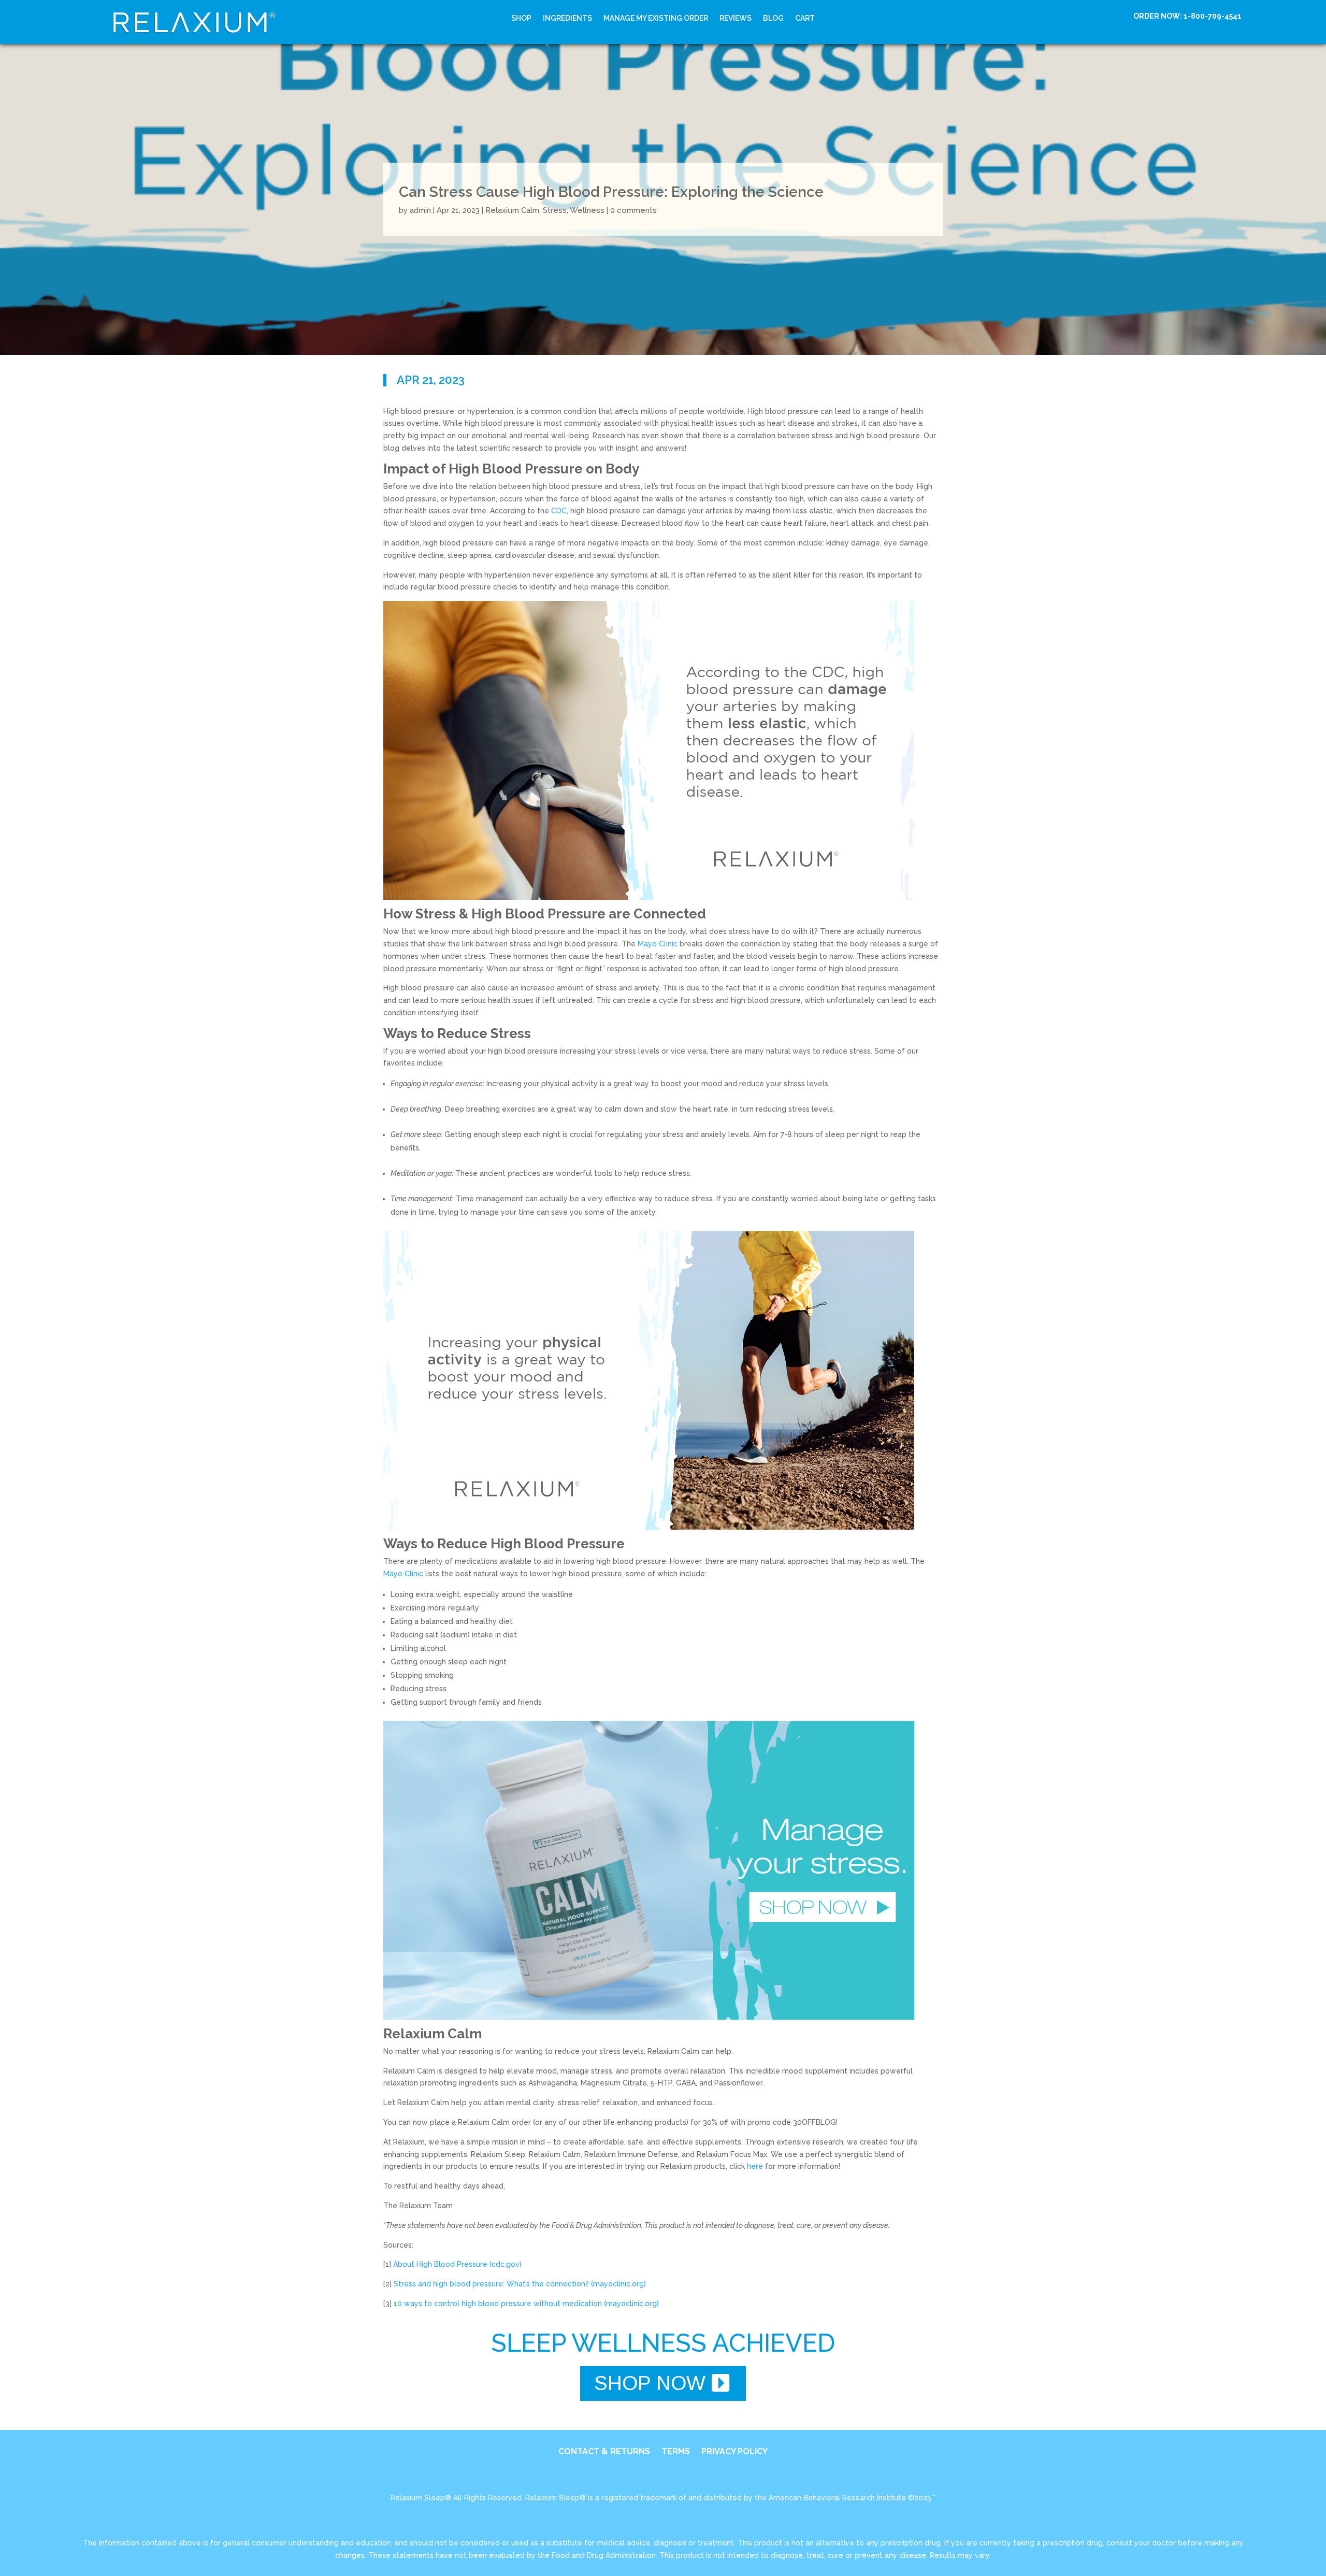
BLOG (773, 18)
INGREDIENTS (567, 18)
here (755, 2166)
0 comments (633, 211)
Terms (676, 2452)
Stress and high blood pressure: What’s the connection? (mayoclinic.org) (520, 2284)
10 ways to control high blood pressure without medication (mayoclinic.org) (526, 2304)
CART (805, 18)
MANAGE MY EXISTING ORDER (656, 18)
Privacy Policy (734, 2452)
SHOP (521, 18)
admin (420, 211)
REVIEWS (736, 18)
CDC (559, 511)
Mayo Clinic (658, 944)
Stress (555, 211)
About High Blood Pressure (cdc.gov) (457, 2264)
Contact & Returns (604, 2452)
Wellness (587, 211)
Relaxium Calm (512, 211)
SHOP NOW (650, 2383)
